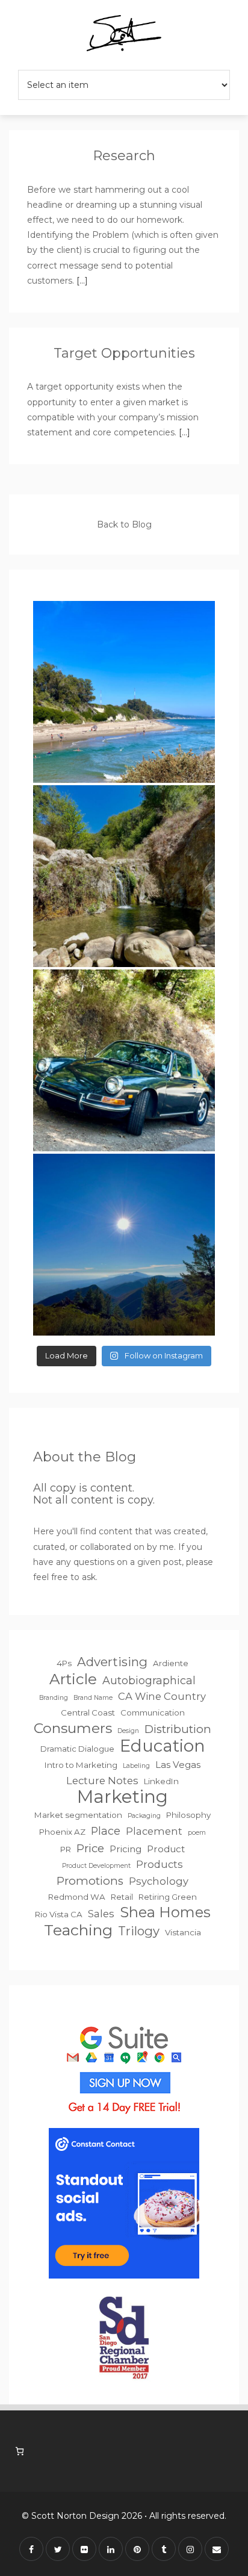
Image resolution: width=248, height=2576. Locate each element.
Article (73, 1679)
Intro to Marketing (81, 1765)
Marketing (122, 1797)
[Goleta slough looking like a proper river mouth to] (124, 692)
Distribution (178, 1729)
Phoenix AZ (62, 1832)
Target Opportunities (124, 353)
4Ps (64, 1663)
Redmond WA (77, 1897)
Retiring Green (168, 1897)
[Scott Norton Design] (124, 35)
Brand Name (93, 1698)
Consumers (73, 1728)
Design (128, 1731)
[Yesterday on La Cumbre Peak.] (124, 1245)
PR (66, 1849)
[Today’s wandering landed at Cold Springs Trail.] (124, 1060)
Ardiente (171, 1663)
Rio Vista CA (59, 1914)
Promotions (90, 1881)
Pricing (126, 1849)
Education (163, 1746)
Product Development (96, 1866)
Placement (154, 1831)
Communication (153, 1713)
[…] (81, 281)
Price (90, 1848)
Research (124, 156)
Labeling (136, 1766)
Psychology (159, 1881)
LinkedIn (161, 1781)
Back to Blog (124, 524)
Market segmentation (78, 1815)
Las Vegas (178, 1765)
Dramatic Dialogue (77, 1749)
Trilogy (139, 1931)
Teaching (78, 1930)
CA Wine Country (162, 1696)
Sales (101, 1914)
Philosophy (188, 1815)
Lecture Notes (102, 1781)
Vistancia (183, 1932)
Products (160, 1864)
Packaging (144, 1816)
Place (106, 1831)
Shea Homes (165, 1912)
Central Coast (88, 1713)
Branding (54, 1698)
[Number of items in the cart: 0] (20, 2451)
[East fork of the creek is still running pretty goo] (124, 876)
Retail (122, 1897)
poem (197, 1833)
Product (166, 1849)
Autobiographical (149, 1680)
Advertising (112, 1662)
